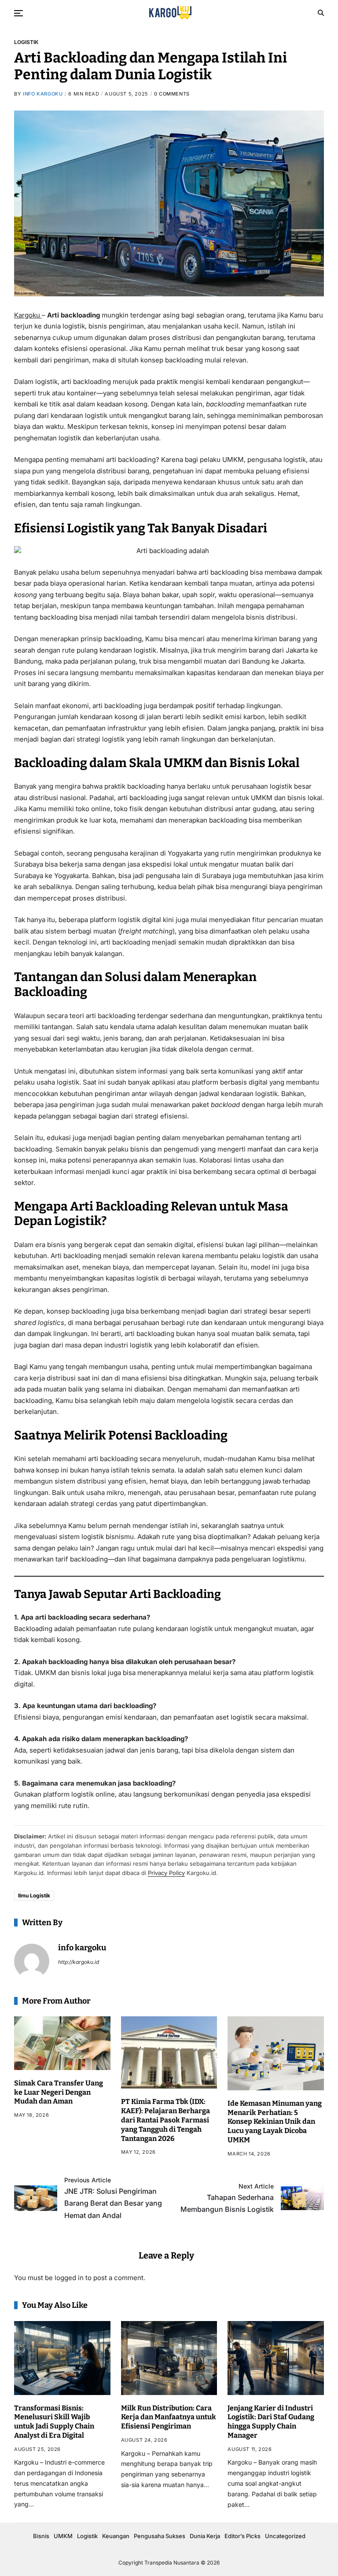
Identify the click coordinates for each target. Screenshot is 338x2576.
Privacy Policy (166, 1873)
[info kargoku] (32, 1961)
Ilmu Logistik (34, 1895)
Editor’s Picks (242, 2536)
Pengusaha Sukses (160, 2536)
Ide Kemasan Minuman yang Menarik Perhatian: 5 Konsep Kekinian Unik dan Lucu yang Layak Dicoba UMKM (275, 2122)
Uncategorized (285, 2536)
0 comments (172, 94)
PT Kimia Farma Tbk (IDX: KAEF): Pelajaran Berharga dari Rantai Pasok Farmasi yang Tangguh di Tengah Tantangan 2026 (165, 2120)
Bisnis (41, 2536)
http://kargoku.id (79, 1962)
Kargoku (28, 315)
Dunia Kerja (205, 2536)
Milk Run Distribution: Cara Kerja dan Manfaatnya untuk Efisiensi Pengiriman (169, 2417)
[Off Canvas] (18, 13)
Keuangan (116, 2536)
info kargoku (43, 94)
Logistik (26, 42)
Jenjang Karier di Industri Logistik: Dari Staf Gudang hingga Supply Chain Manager (271, 2422)
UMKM (63, 2536)
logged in (69, 2278)
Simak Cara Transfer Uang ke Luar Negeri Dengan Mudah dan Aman (59, 2092)
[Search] (321, 13)
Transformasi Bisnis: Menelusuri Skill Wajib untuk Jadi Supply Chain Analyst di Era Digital (54, 2422)
